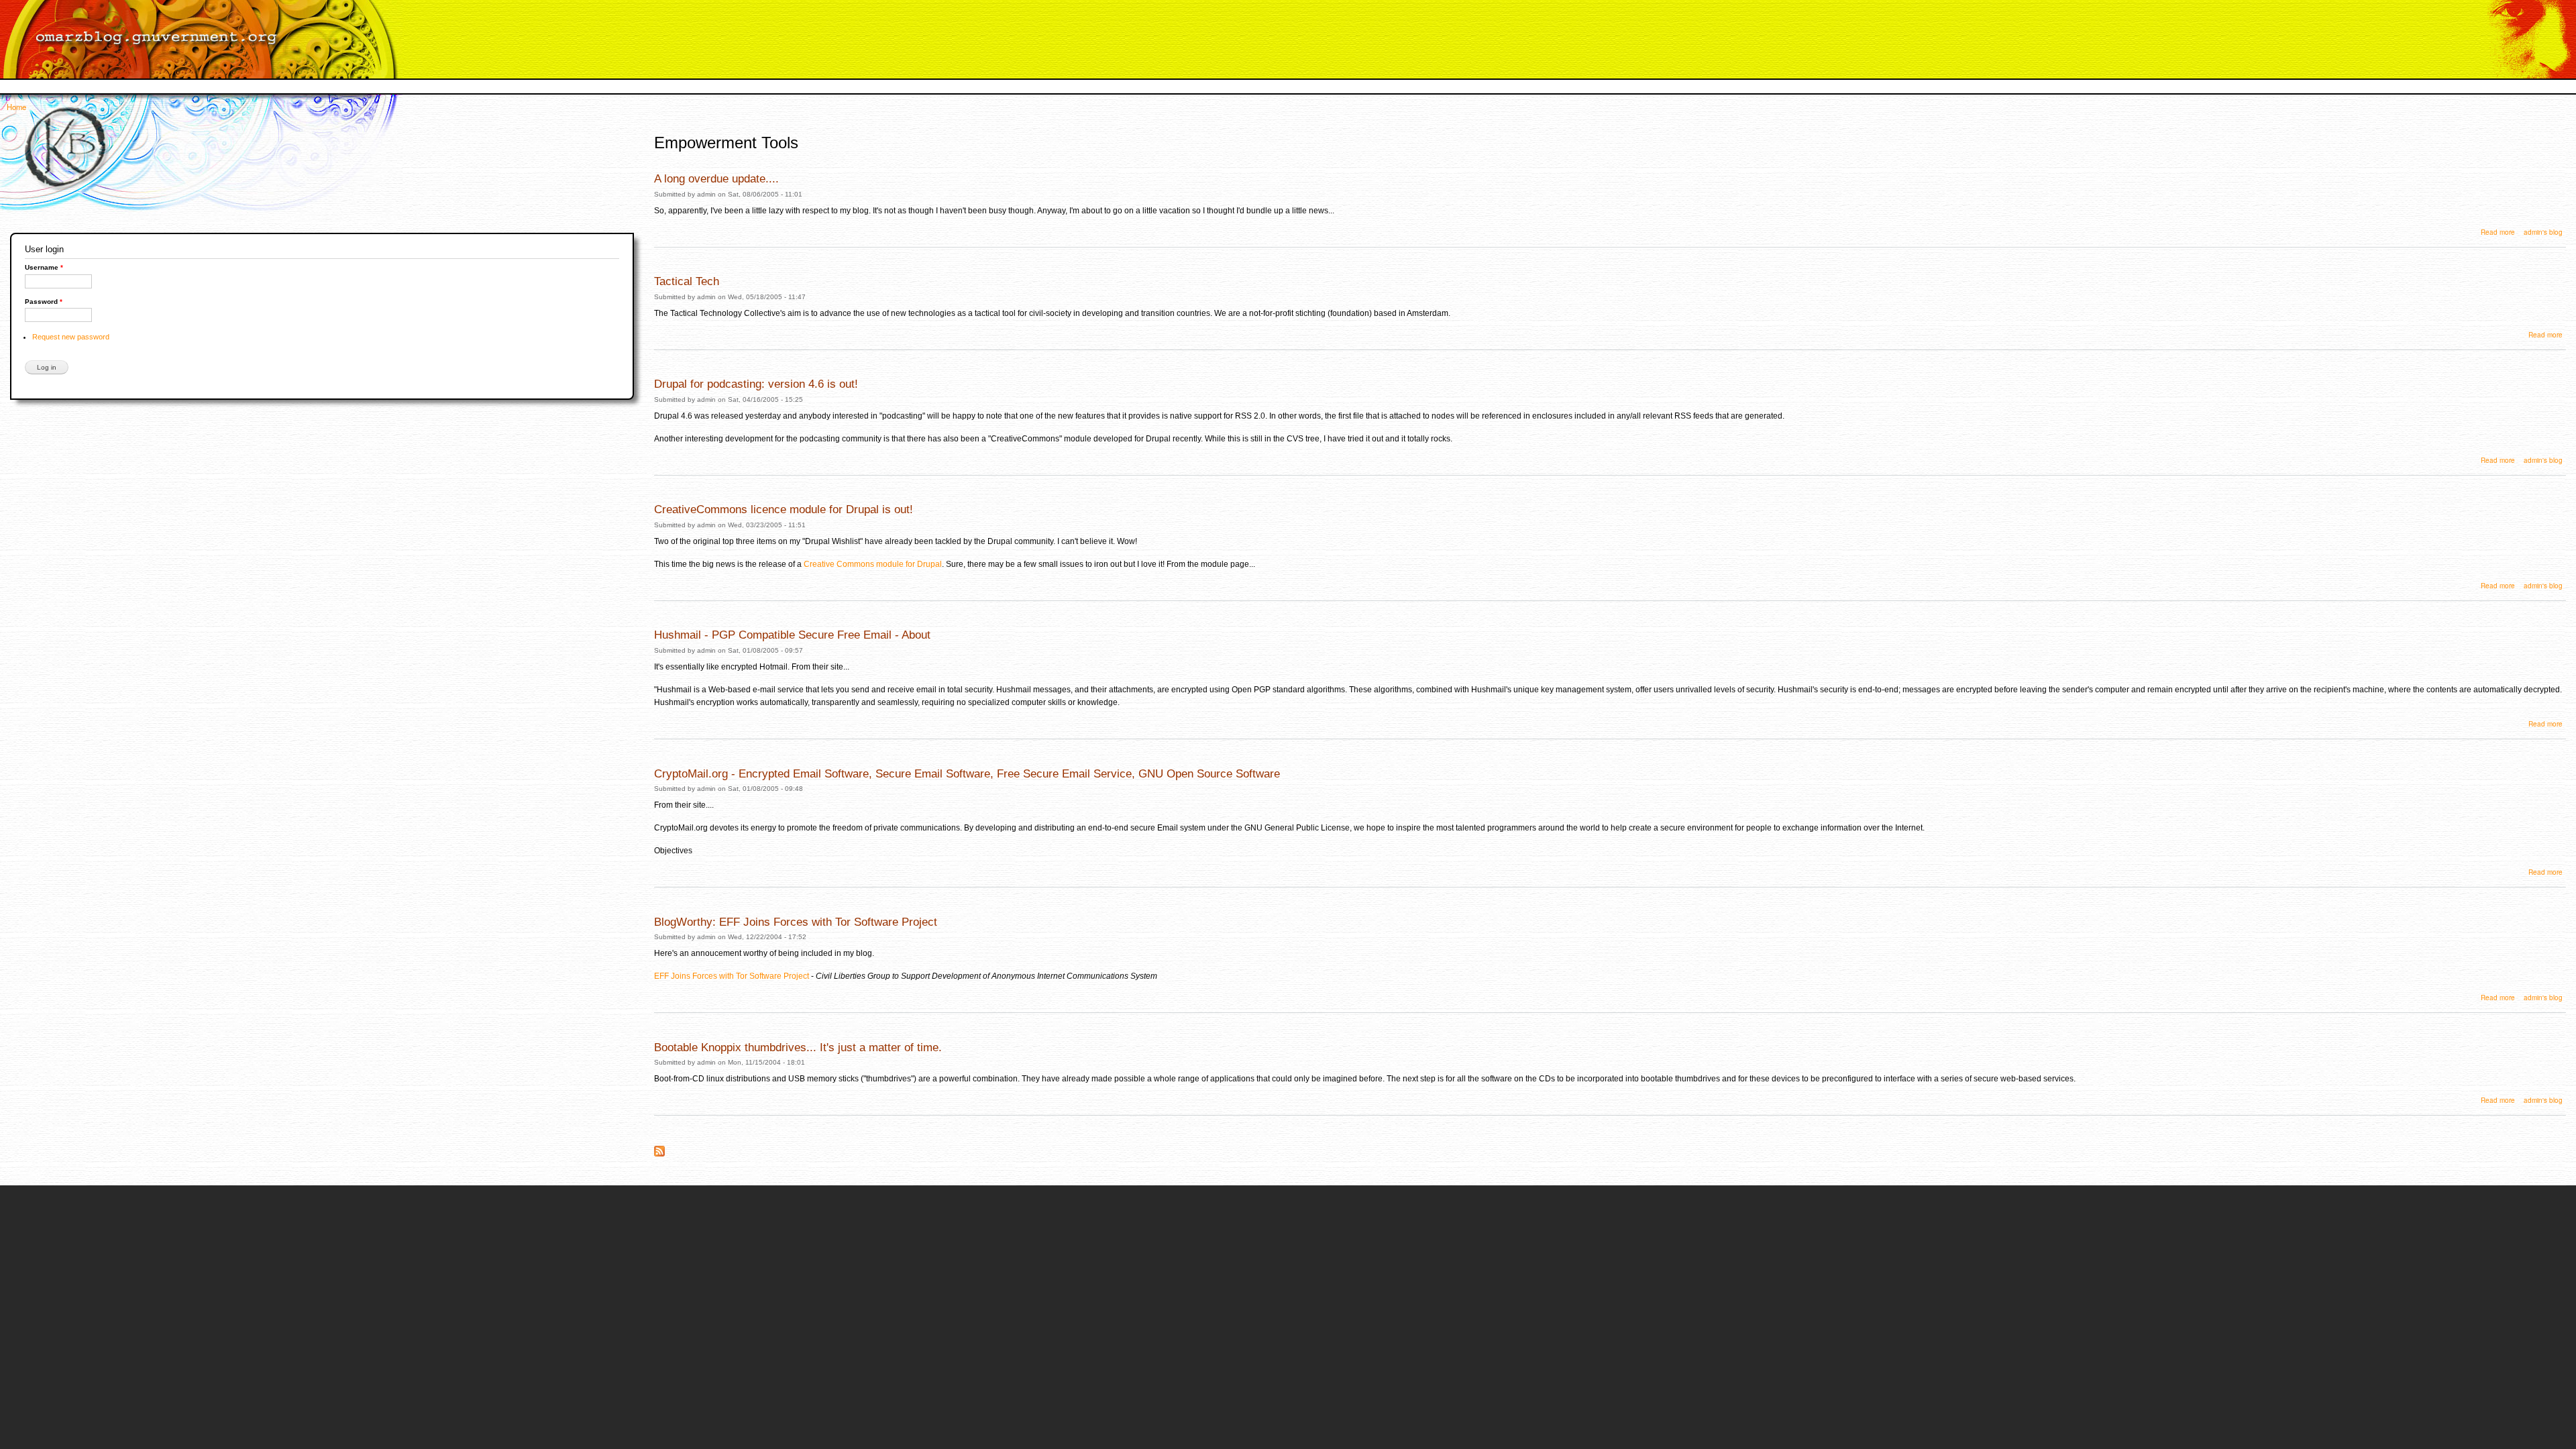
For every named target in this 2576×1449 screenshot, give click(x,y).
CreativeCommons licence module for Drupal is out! (784, 509)
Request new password (71, 337)
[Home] (206, 39)
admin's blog (2543, 232)
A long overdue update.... (716, 178)
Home (16, 107)
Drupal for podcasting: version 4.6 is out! (756, 384)
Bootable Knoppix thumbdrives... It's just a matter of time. (798, 1047)
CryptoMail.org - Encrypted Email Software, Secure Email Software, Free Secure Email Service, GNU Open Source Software (967, 773)
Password (44, 302)
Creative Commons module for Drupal (873, 564)
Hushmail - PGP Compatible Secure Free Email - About (792, 635)
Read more (2498, 232)
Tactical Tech (687, 281)
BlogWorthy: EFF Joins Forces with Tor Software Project (796, 922)
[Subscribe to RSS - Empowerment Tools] (659, 1147)
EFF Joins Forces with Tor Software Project (732, 976)
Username (44, 267)
